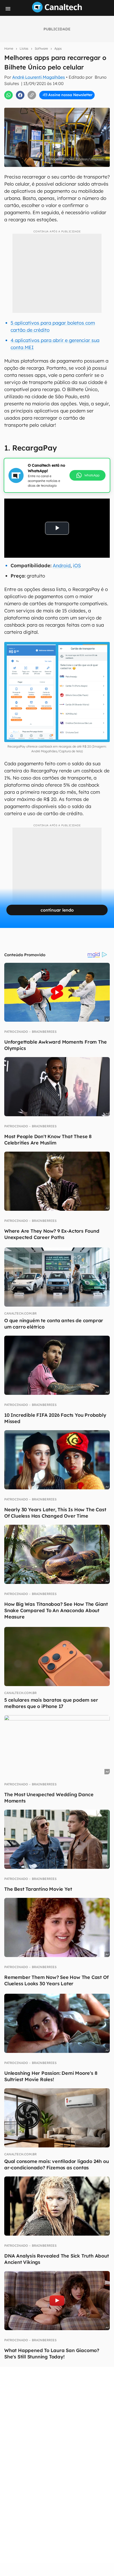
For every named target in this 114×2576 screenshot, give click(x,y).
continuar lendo (57, 910)
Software (41, 48)
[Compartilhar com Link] (32, 95)
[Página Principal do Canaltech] (57, 11)
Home (9, 48)
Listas (24, 48)
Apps (58, 48)
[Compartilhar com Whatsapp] (8, 95)
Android (62, 566)
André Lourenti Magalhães (39, 77)
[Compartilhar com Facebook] (20, 95)
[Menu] (8, 9)
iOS (77, 566)
